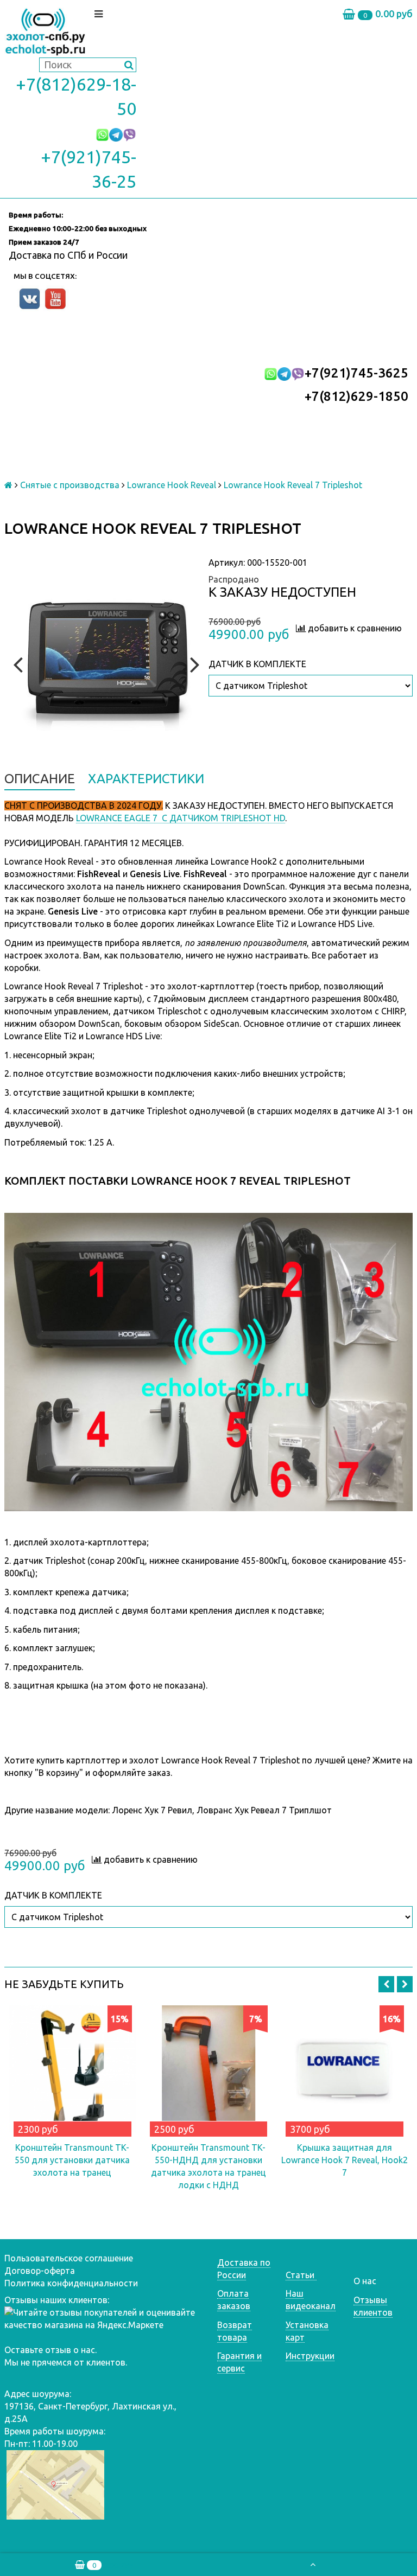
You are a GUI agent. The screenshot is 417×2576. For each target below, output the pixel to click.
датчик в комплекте (257, 664)
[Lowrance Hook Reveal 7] (106, 663)
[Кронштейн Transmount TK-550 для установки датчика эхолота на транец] (72, 2069)
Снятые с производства (70, 485)
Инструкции (310, 2356)
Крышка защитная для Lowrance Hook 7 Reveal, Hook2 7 (345, 2160)
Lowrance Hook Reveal (172, 485)
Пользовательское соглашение (69, 2258)
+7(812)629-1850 (356, 396)
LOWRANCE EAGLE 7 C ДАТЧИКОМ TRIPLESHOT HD (181, 818)
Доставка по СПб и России (68, 255)
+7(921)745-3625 (356, 373)
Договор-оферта (40, 2271)
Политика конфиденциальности (71, 2283)
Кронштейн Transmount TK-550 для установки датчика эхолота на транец (72, 2160)
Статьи (301, 2275)
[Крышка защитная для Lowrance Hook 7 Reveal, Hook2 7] (345, 2069)
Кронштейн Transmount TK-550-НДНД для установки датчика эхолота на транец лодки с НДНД (208, 2166)
